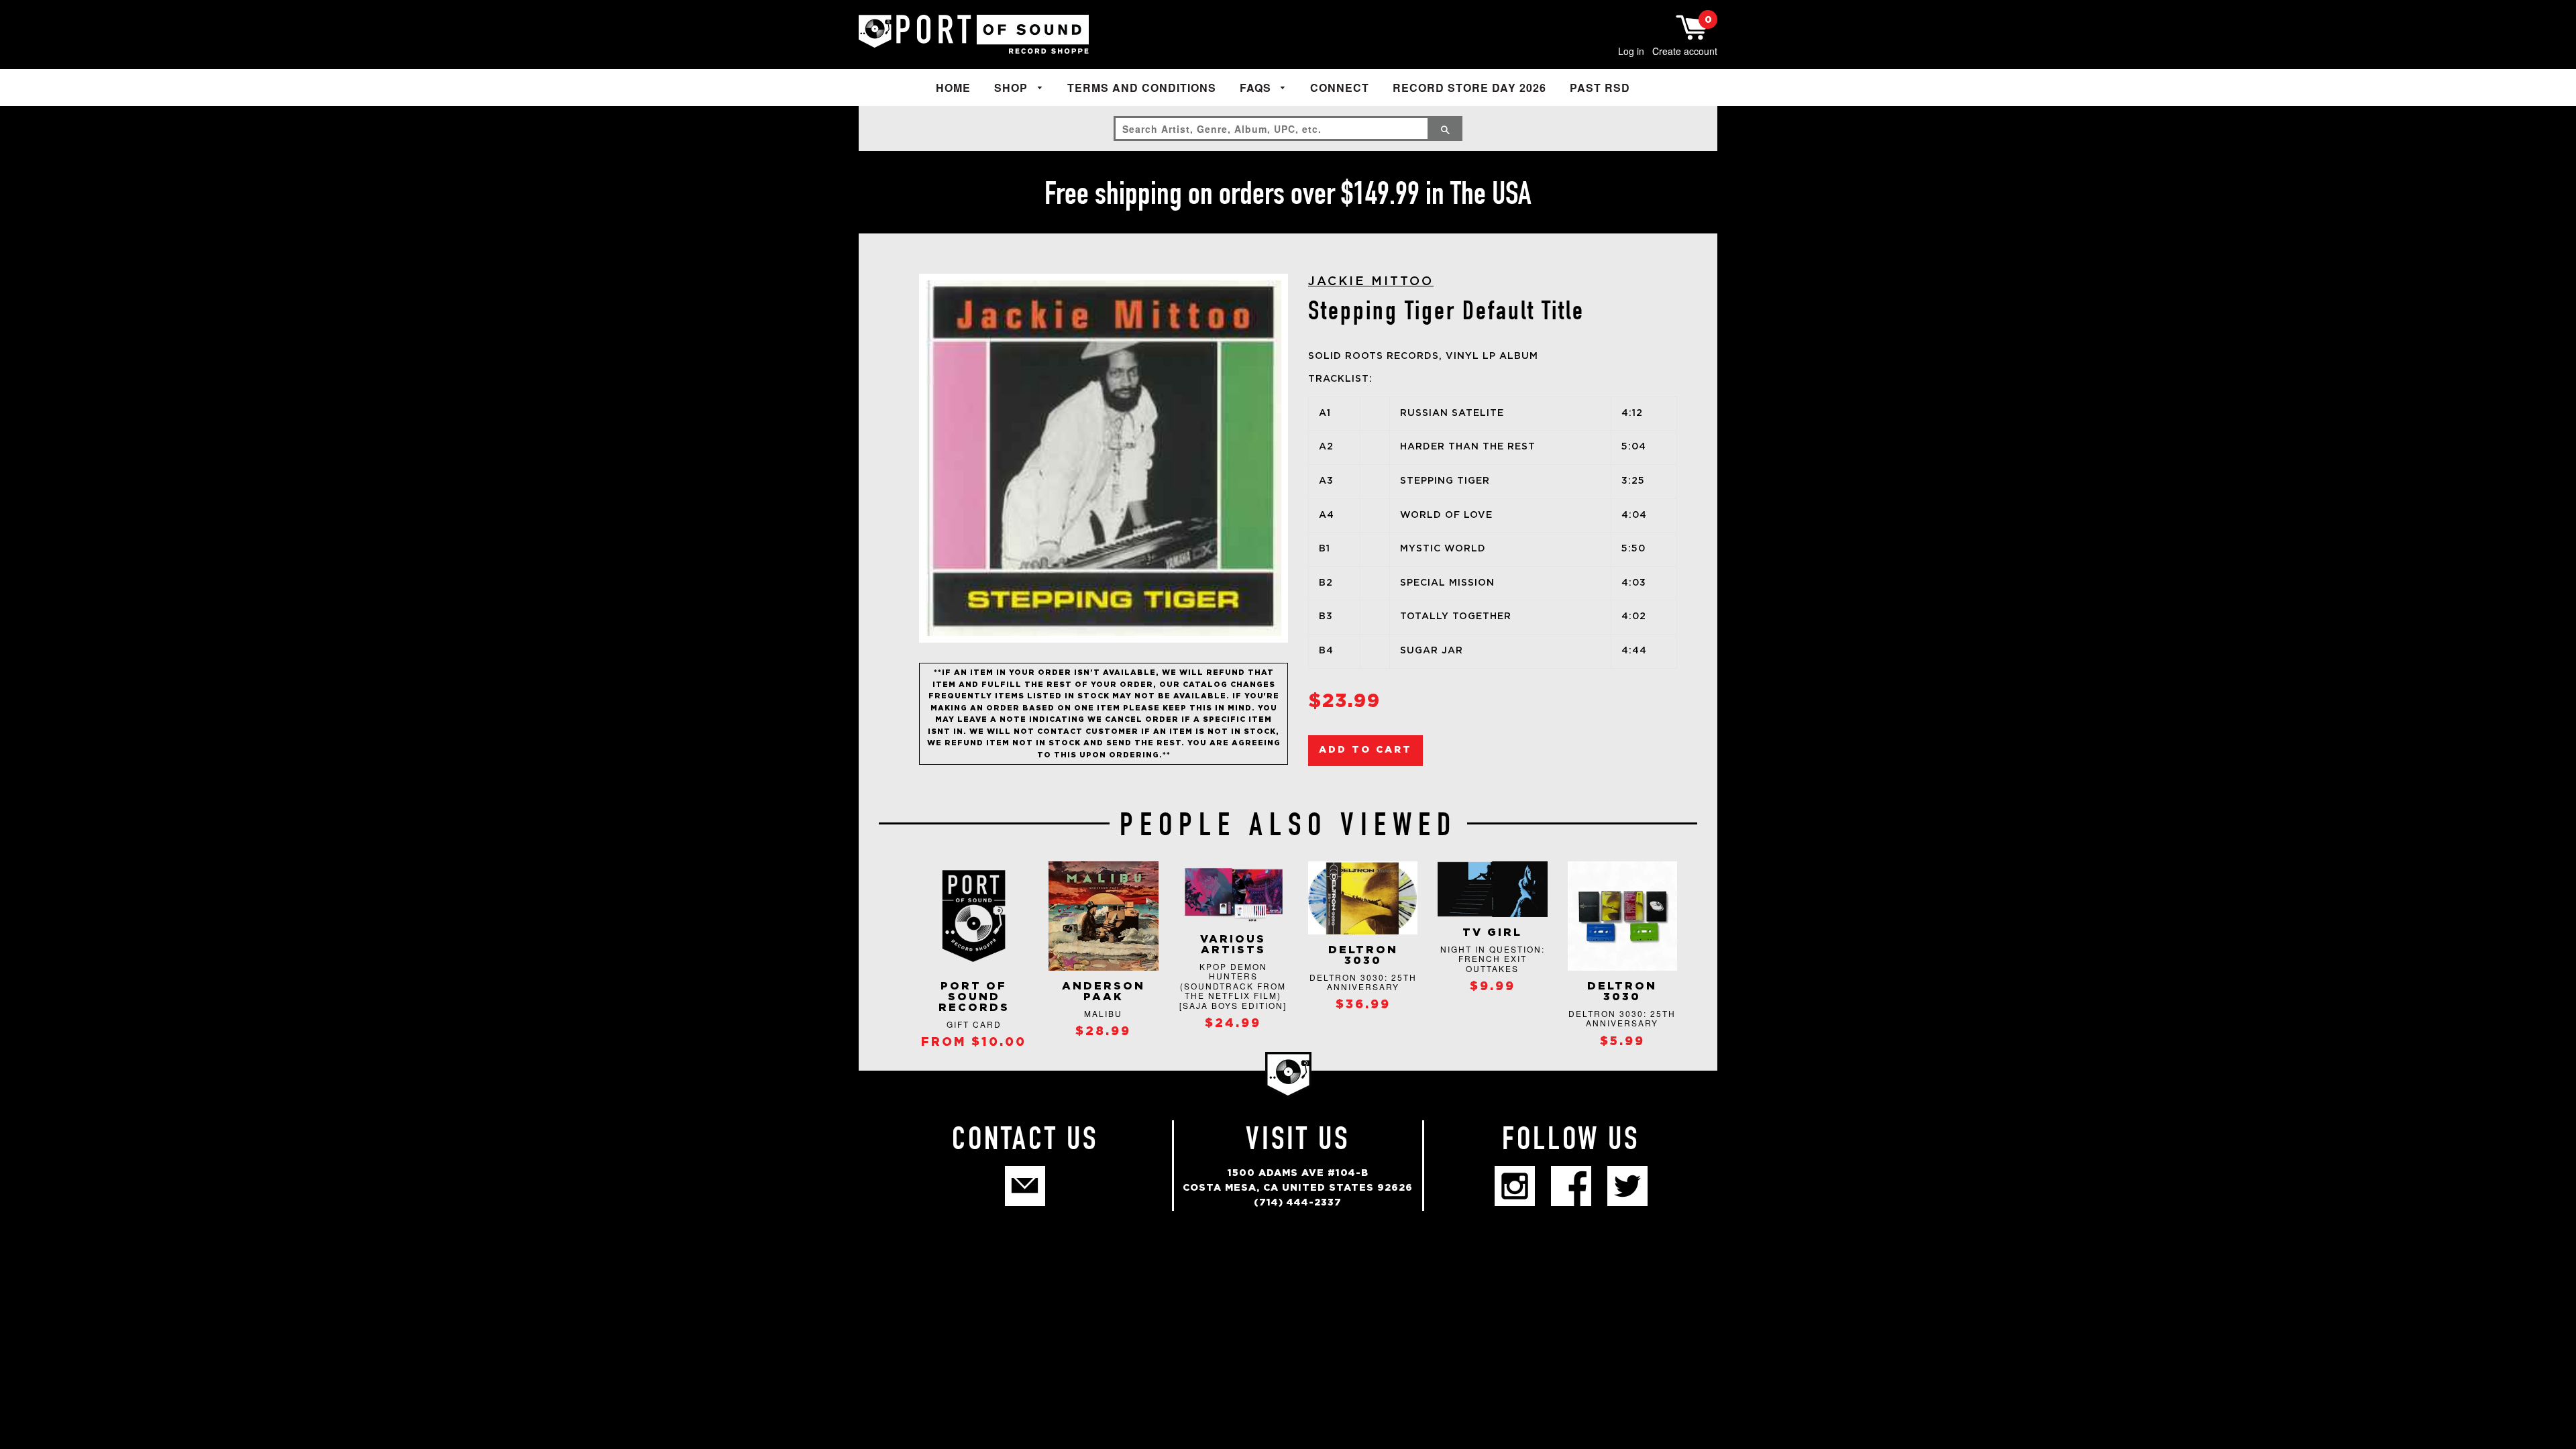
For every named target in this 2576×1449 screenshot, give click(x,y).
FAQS (1257, 88)
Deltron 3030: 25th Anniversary (1363, 982)
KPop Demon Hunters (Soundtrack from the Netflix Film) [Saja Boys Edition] (1233, 986)
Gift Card (974, 1024)
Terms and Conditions (1142, 88)
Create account (1685, 51)
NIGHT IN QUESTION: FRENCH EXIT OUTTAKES (1493, 959)
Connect (1340, 88)
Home (953, 88)
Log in (1631, 51)
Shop (1013, 88)
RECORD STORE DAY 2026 (1469, 88)
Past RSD (1600, 88)
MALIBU (1103, 1013)
